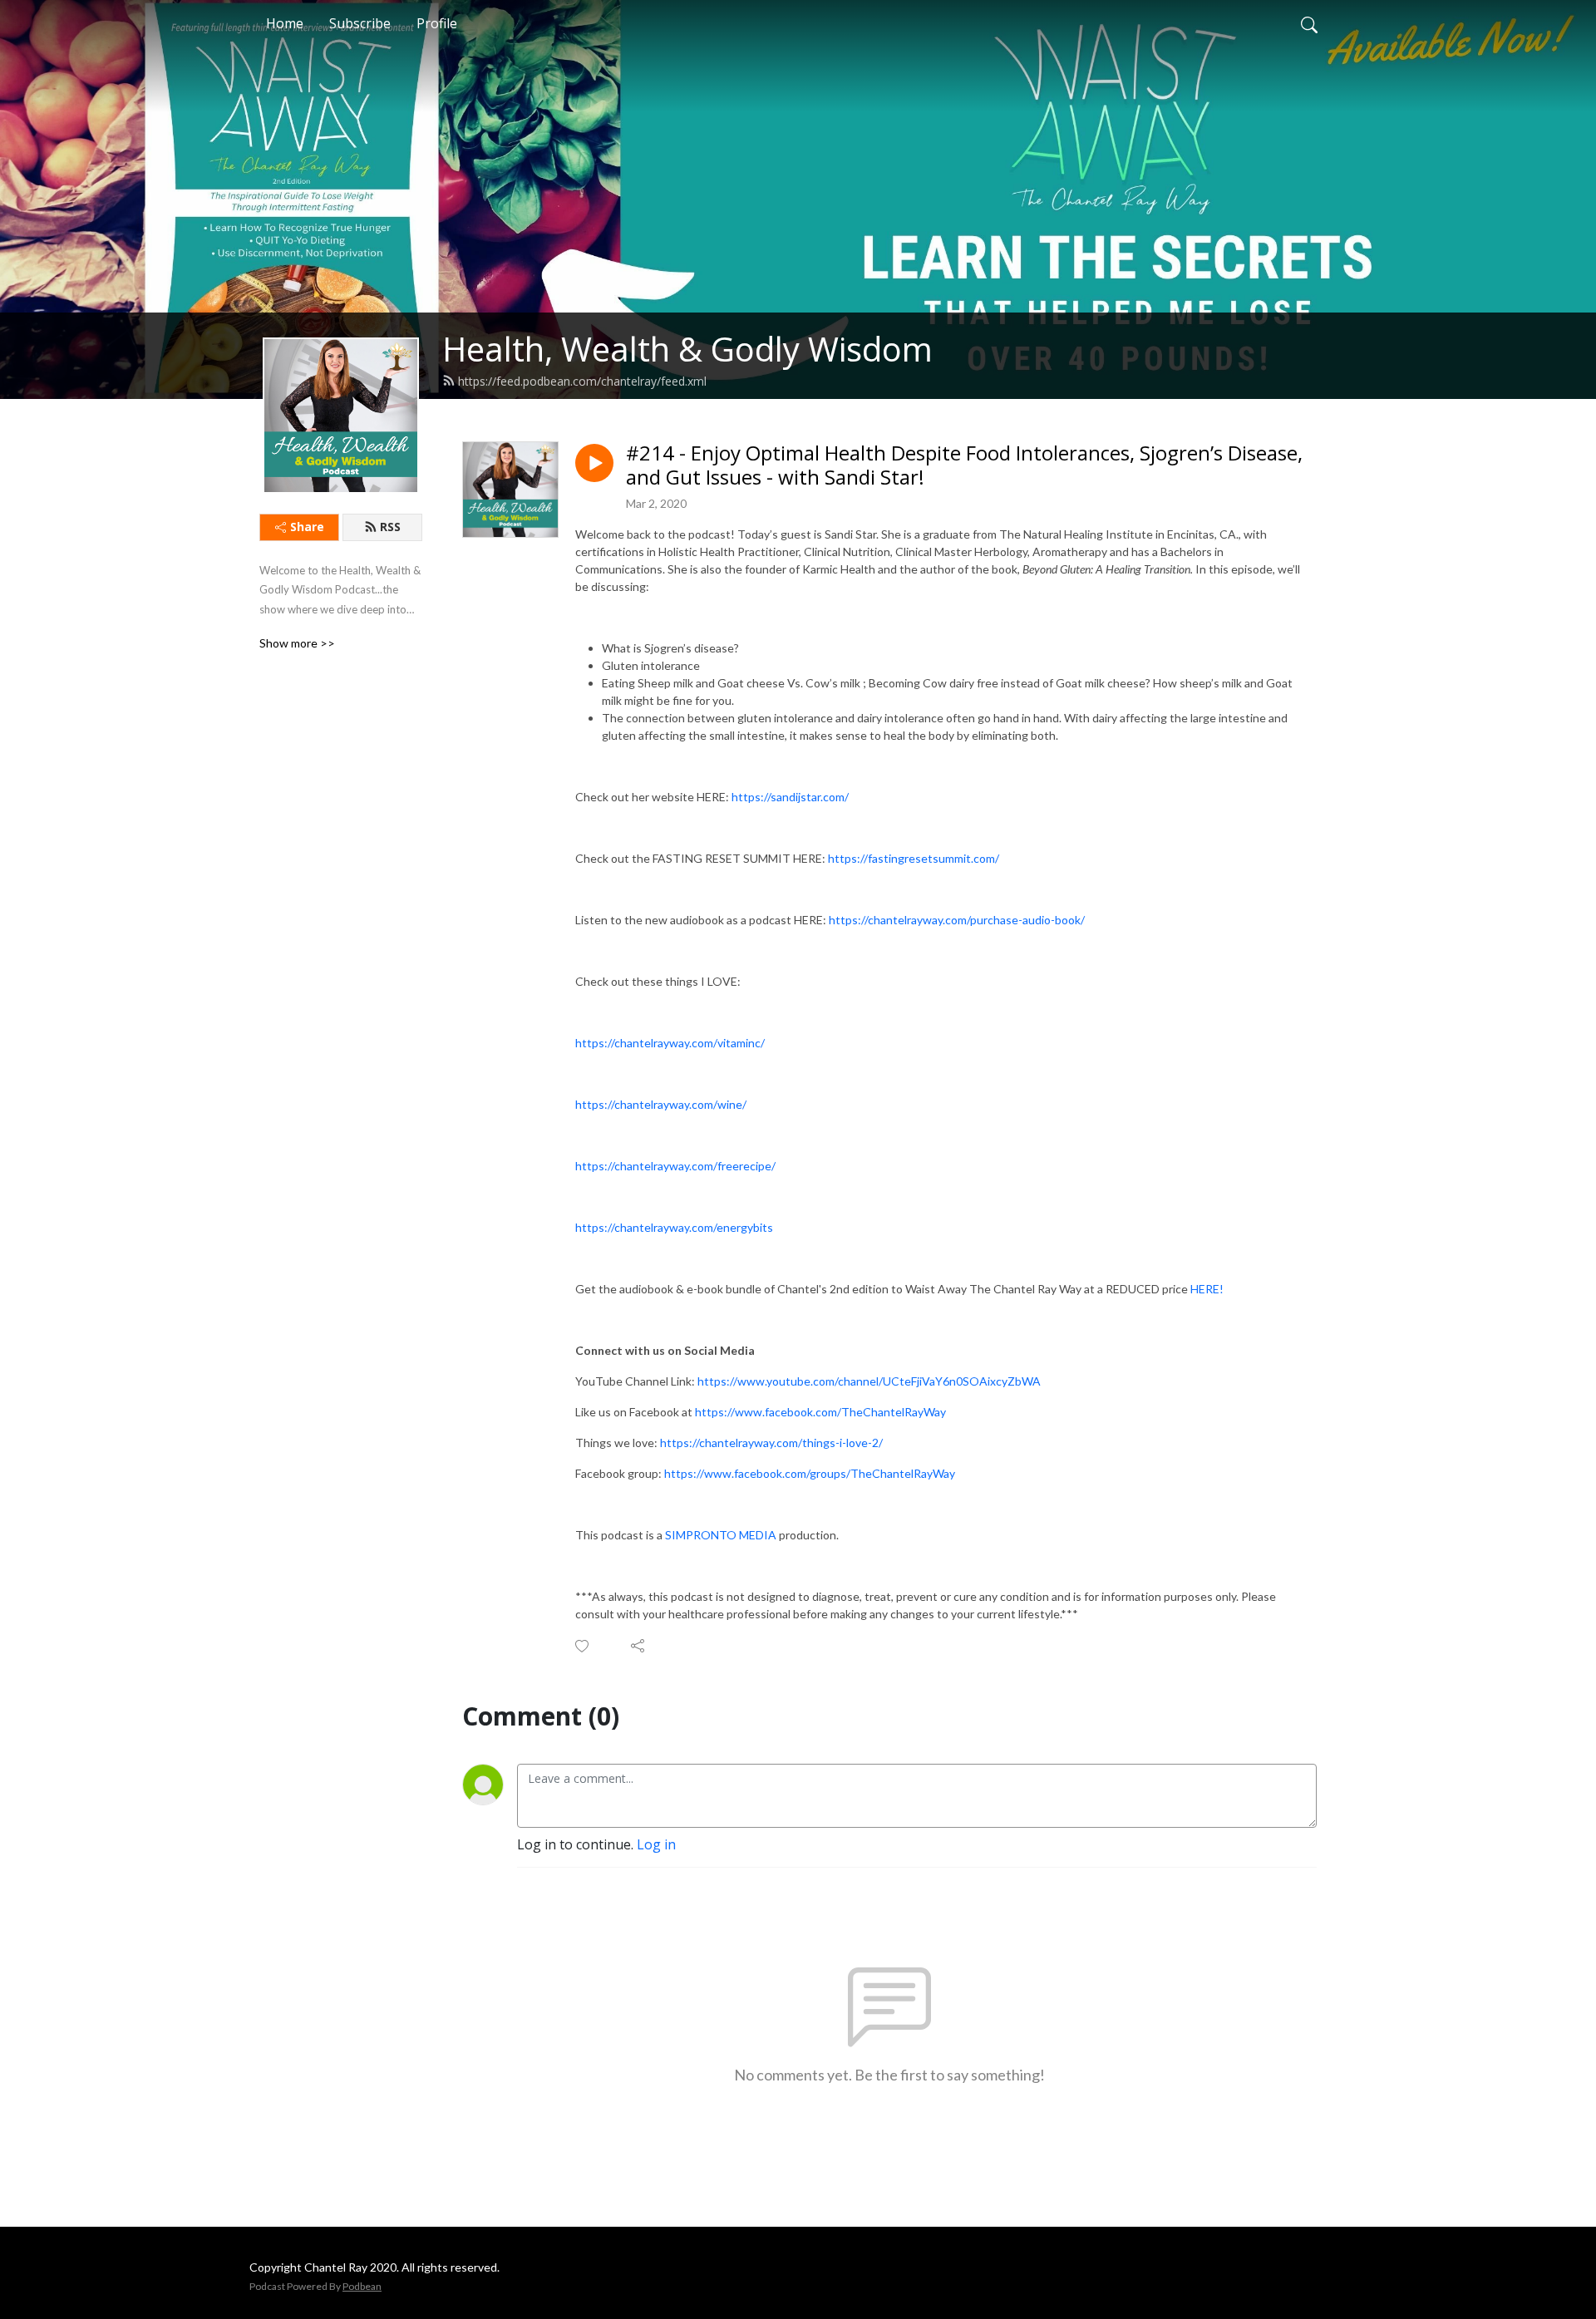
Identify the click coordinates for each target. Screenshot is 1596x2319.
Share (307, 527)
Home (285, 23)
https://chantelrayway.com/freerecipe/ (675, 1166)
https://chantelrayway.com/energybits (674, 1227)
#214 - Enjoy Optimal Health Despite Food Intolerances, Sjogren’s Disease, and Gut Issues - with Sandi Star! (964, 465)
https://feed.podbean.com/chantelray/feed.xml (582, 381)
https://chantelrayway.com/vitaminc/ (670, 1043)
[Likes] (583, 1646)
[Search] (1309, 23)
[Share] (639, 1646)
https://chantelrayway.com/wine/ (661, 1104)
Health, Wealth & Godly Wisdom (687, 349)
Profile (437, 23)
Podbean (362, 2286)
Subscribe (360, 23)
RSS (390, 527)
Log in (656, 1844)
